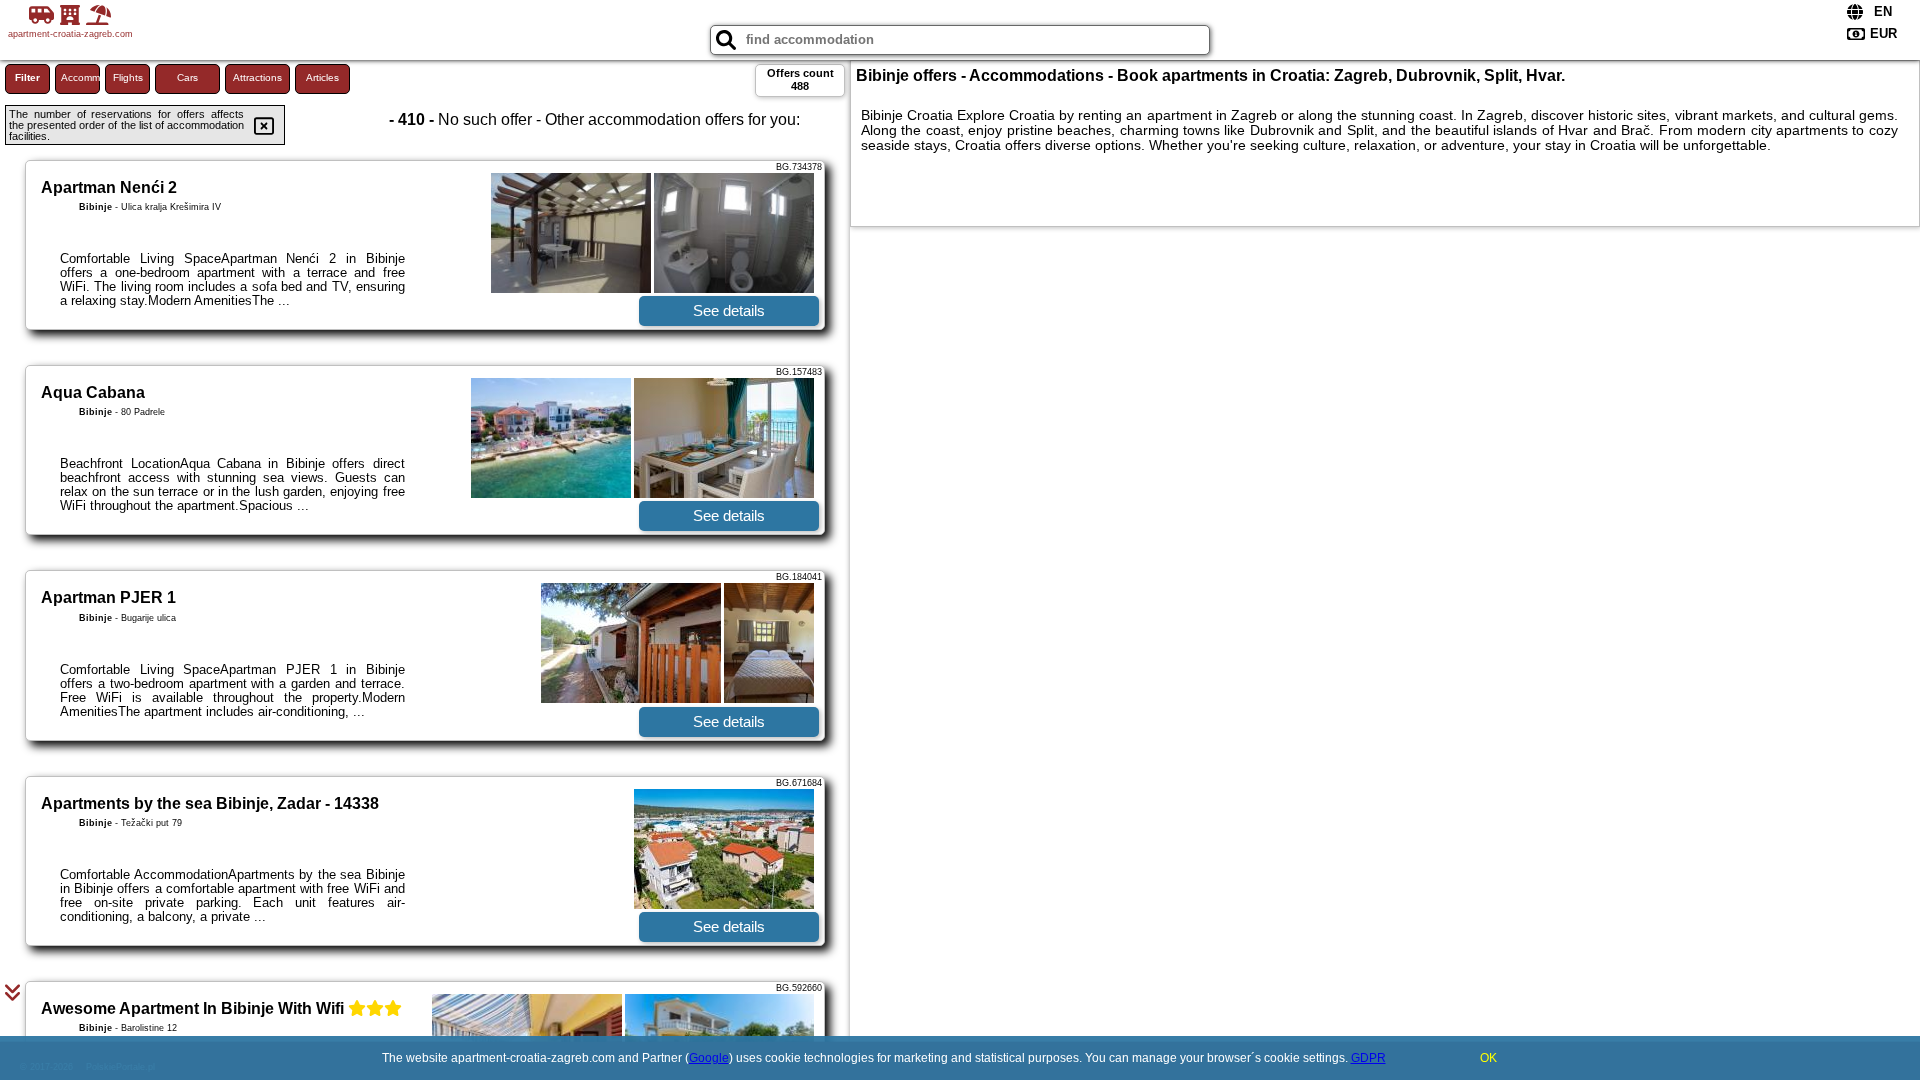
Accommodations (80, 77)
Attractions (257, 77)
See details (729, 310)
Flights (128, 77)
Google (709, 1058)
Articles (322, 77)
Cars (187, 77)
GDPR (1368, 1058)
